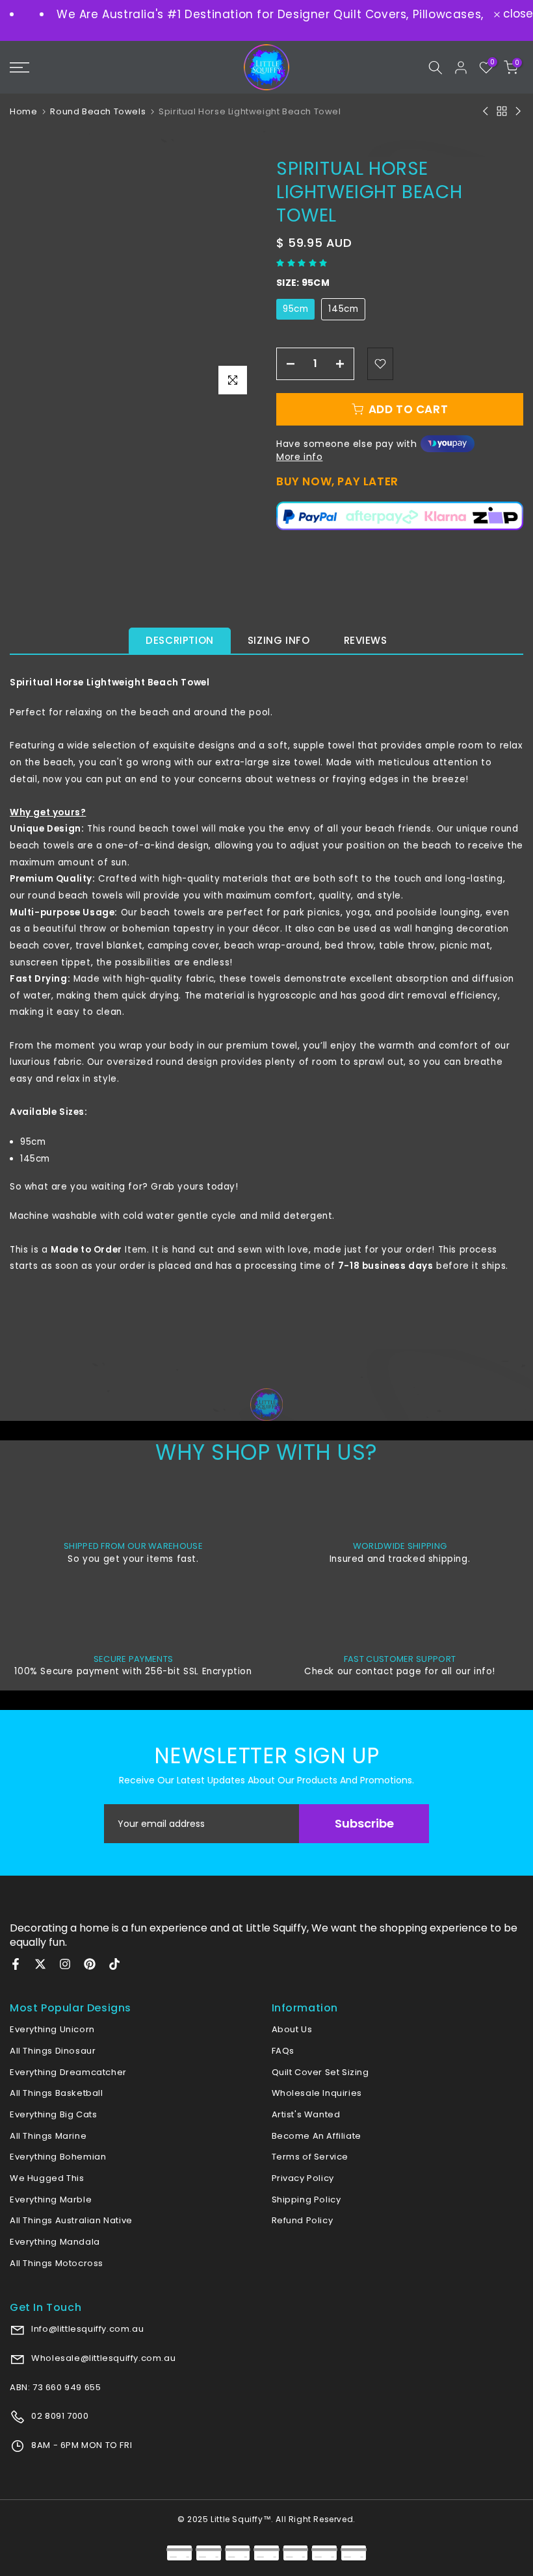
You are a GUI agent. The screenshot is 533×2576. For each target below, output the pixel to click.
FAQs (283, 2051)
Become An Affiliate (317, 2136)
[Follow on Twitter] (40, 1964)
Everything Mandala (55, 2242)
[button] (303, 263)
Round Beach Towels (98, 111)
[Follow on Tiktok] (114, 1964)
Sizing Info (279, 640)
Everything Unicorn (52, 2029)
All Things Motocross (57, 2263)
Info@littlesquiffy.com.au (87, 2329)
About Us (292, 2029)
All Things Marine (48, 2136)
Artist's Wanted (306, 2114)
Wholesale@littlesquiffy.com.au (103, 2358)
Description (180, 640)
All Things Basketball (57, 2093)
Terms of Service (310, 2157)
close (516, 14)
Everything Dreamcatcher (68, 2072)
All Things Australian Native (71, 2220)
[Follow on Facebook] (16, 1964)
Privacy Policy (303, 2178)
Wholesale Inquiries (317, 2093)
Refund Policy (303, 2220)
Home (23, 111)
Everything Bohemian (58, 2157)
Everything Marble (51, 2200)
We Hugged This (47, 2178)
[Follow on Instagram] (65, 1964)
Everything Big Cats (53, 2114)
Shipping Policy (306, 2200)
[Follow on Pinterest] (90, 1964)
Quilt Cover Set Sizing (320, 2072)
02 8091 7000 (59, 2416)
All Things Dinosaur (53, 2051)
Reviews (366, 640)
